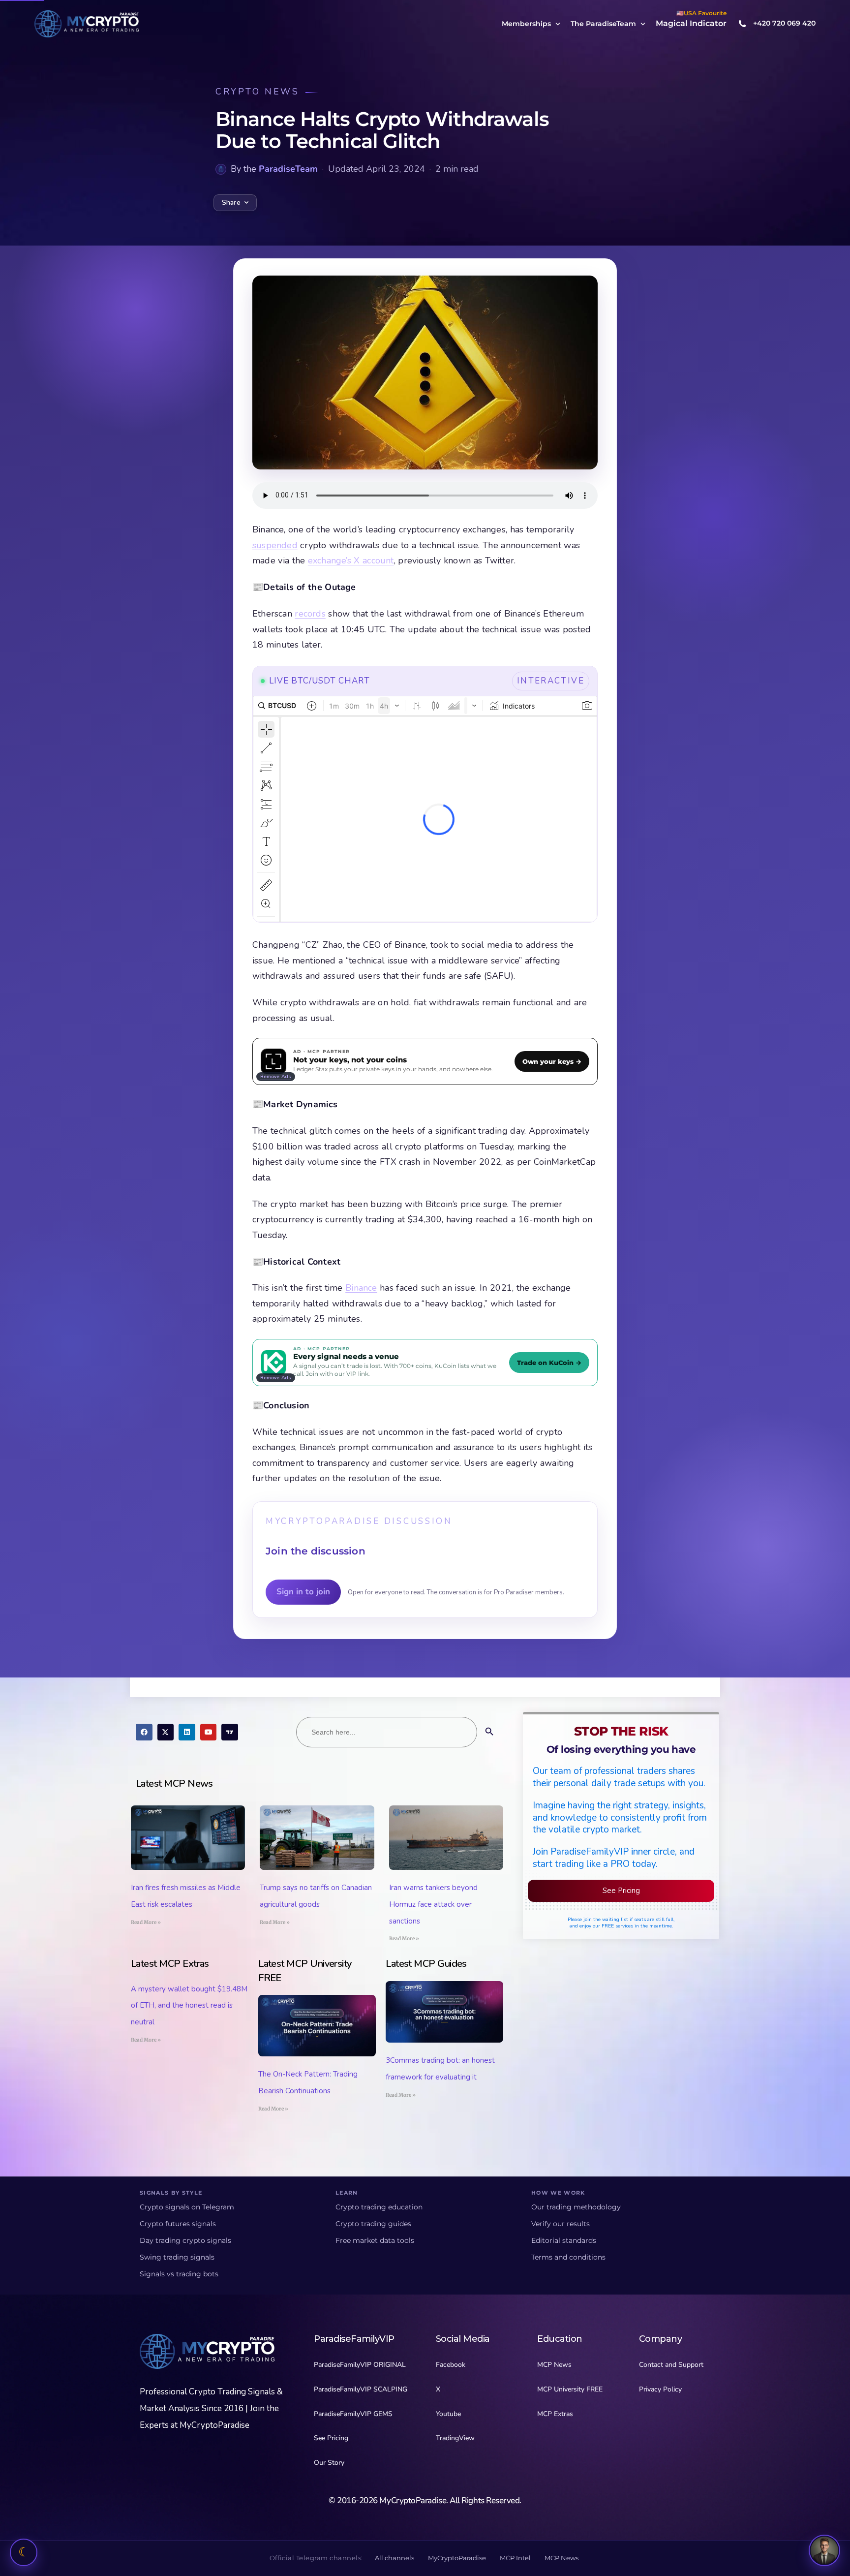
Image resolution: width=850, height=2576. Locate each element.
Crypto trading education (379, 2207)
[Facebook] (144, 1732)
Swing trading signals (177, 2257)
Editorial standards (564, 2240)
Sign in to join (303, 1592)
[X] (166, 1732)
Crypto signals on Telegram (187, 2207)
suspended (275, 545)
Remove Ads (276, 1077)
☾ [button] (24, 2552)
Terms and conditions (568, 2257)
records (310, 614)
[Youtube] (209, 1732)
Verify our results (561, 2224)
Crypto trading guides (373, 2224)
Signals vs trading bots (179, 2274)
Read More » (146, 1922)
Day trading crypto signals (185, 2240)
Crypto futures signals (178, 2224)
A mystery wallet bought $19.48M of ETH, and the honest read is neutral (189, 2006)
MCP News (562, 2558)
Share (231, 202)
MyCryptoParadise (457, 2558)
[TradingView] (230, 1732)
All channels (395, 2558)
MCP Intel (515, 2558)
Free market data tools (375, 2240)
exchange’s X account (351, 560)
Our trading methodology (576, 2207)
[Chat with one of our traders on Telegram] (824, 2550)
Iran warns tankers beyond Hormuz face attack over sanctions (433, 1904)
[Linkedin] (187, 1732)
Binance (361, 1288)
